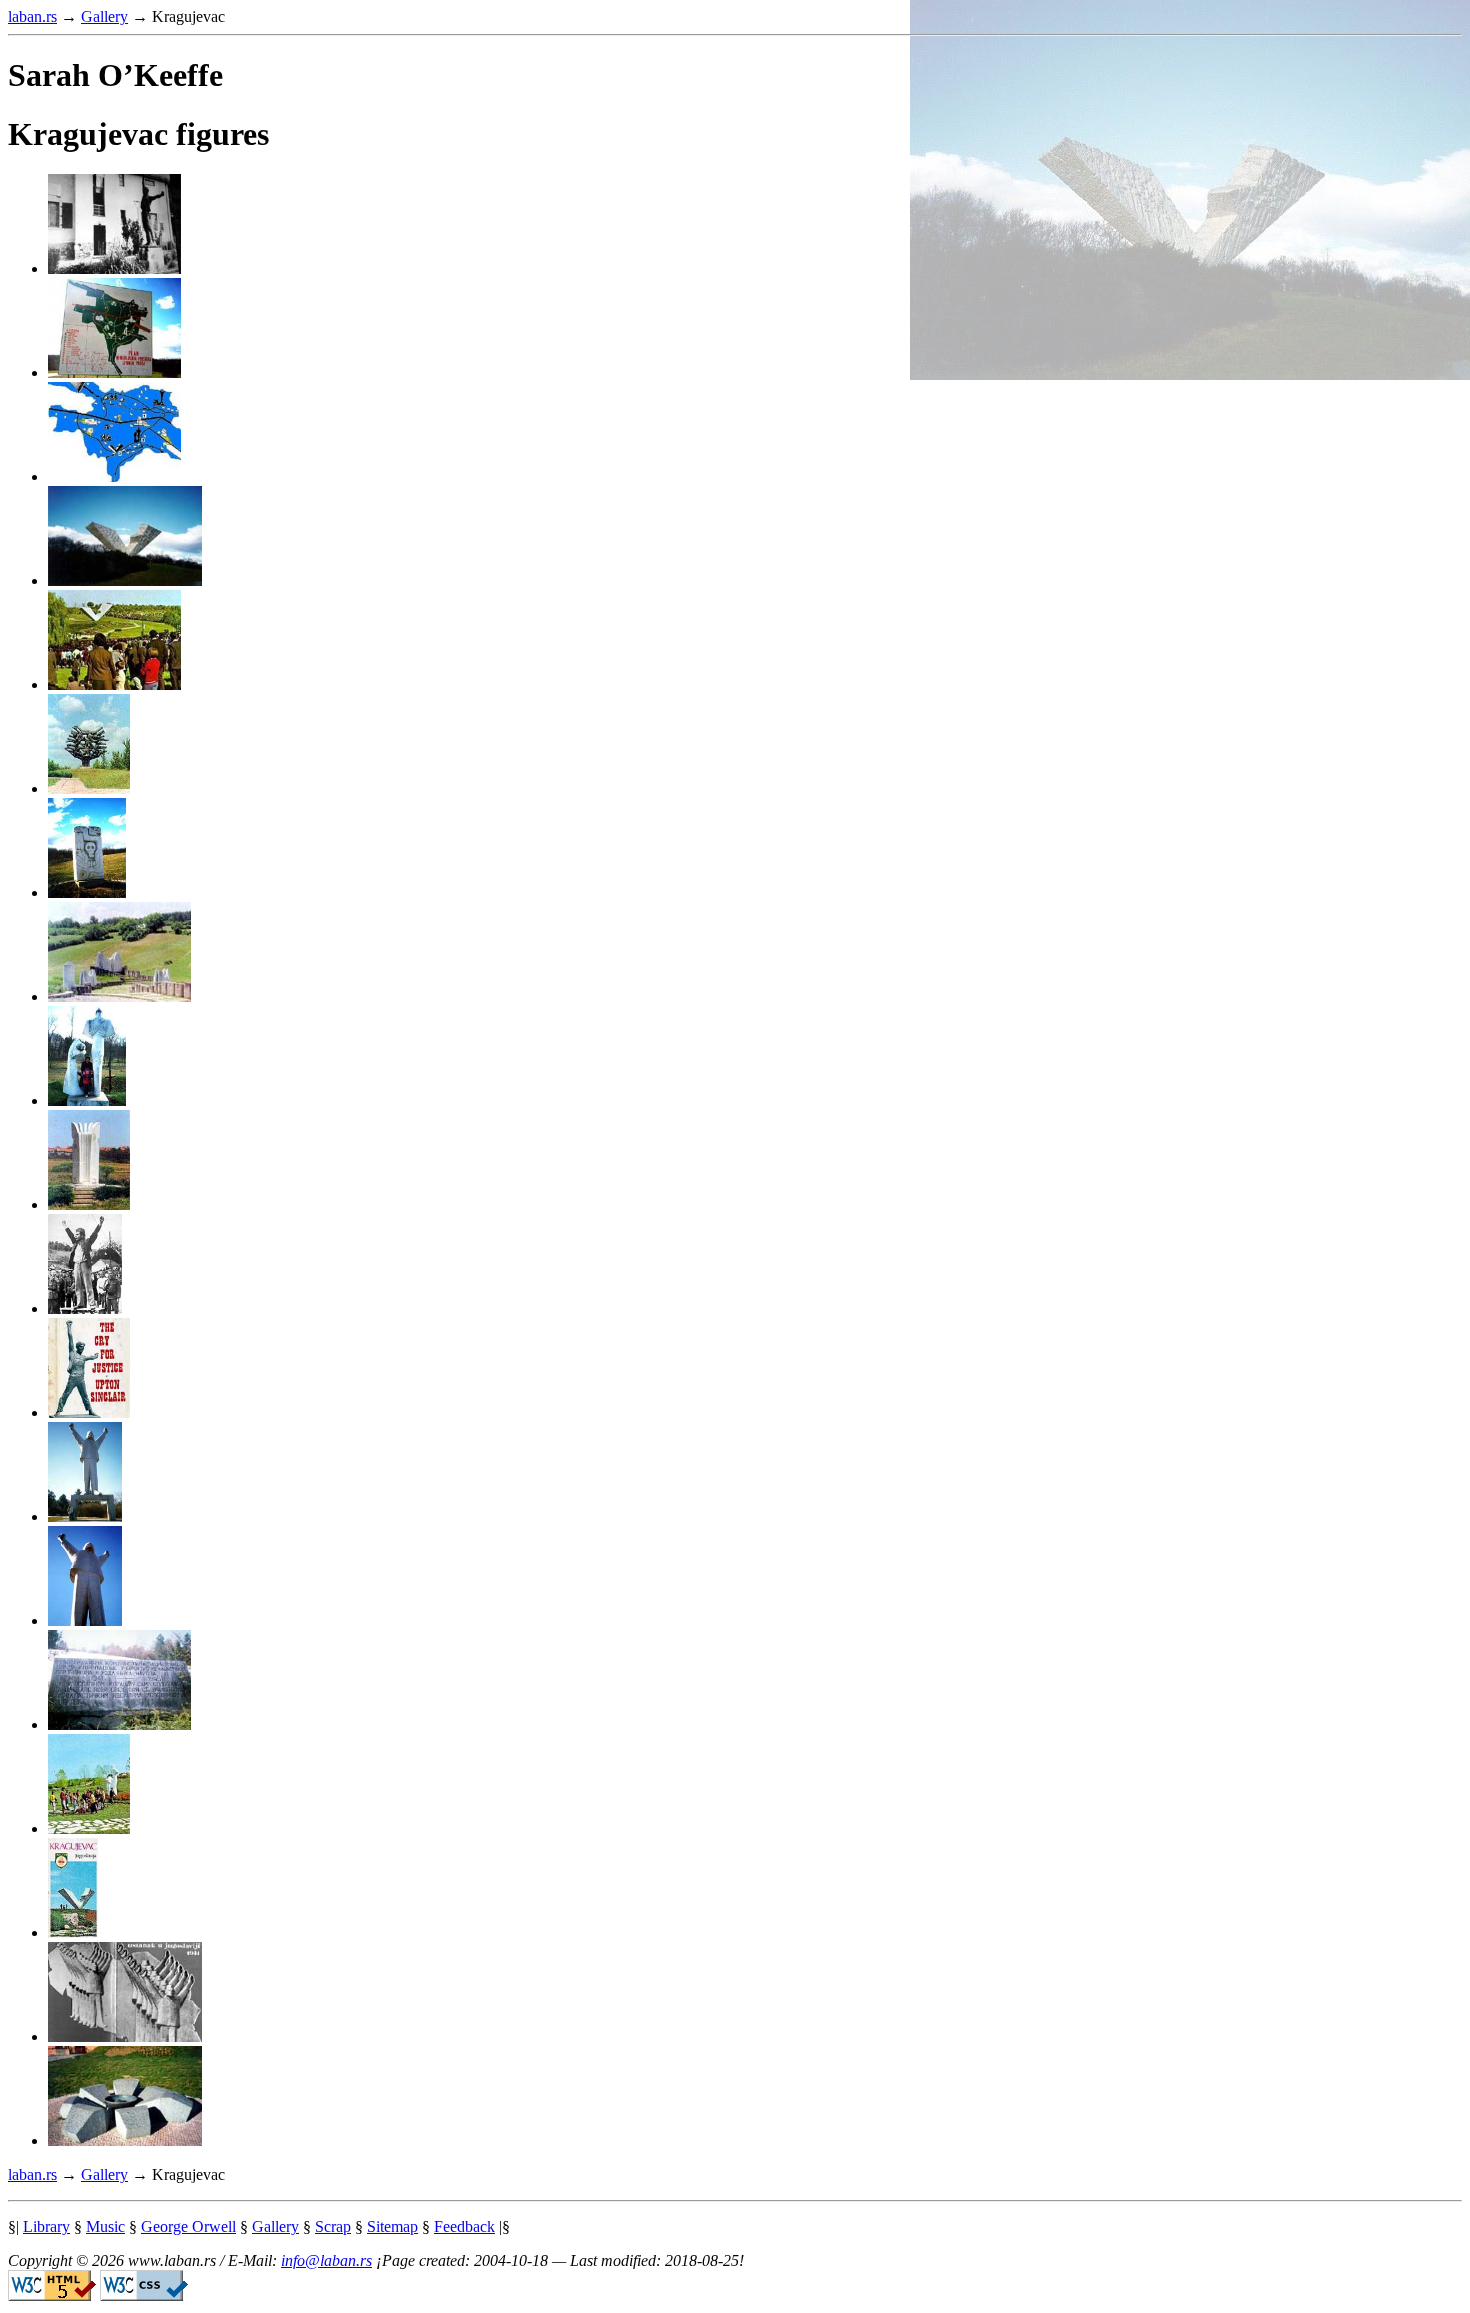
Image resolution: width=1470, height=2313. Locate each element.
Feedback (464, 2226)
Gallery (104, 16)
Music (105, 2226)
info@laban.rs (326, 2260)
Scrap (333, 2226)
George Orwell (188, 2226)
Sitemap (392, 2226)
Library (46, 2226)
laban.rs (32, 16)
